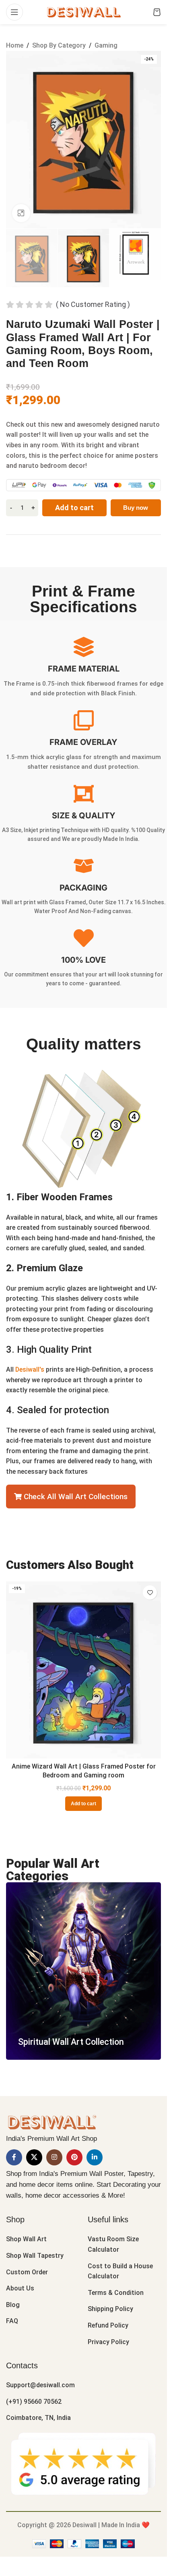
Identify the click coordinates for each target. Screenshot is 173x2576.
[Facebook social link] (14, 2157)
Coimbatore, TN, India (38, 2418)
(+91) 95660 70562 (34, 2402)
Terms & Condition (116, 2293)
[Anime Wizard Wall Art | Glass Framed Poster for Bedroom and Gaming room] (83, 1670)
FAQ (12, 2321)
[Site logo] (83, 11)
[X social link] (34, 2157)
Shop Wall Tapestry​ (35, 2256)
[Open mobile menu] (14, 12)
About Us (20, 2288)
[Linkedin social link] (95, 2157)
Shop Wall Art (26, 2239)
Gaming (106, 45)
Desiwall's (30, 1369)
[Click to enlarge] (21, 213)
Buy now (136, 508)
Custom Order (27, 2272)
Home (15, 45)
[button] (83, 1804)
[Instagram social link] (54, 2157)
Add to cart (74, 508)
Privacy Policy (108, 2342)
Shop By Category (59, 45)
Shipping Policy (110, 2309)
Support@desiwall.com (40, 2385)
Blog (13, 2305)
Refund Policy (108, 2325)
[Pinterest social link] (74, 2157)
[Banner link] (83, 1971)
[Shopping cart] (157, 12)
